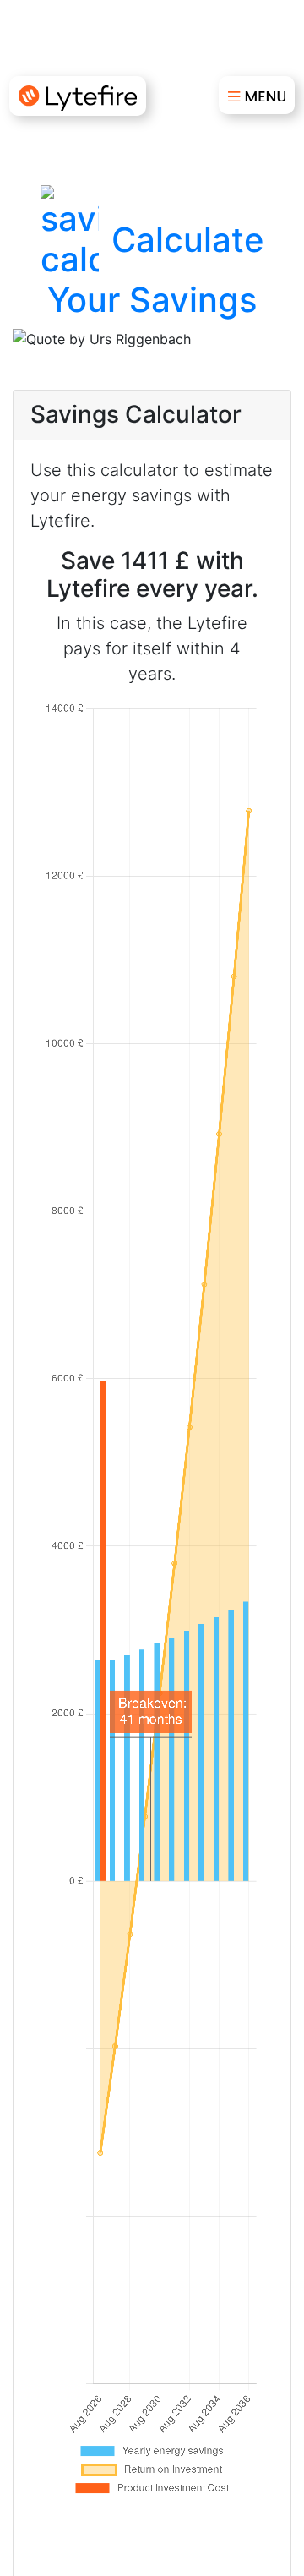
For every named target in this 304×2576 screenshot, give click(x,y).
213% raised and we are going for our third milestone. (152, 33)
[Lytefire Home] (78, 96)
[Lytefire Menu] (257, 96)
